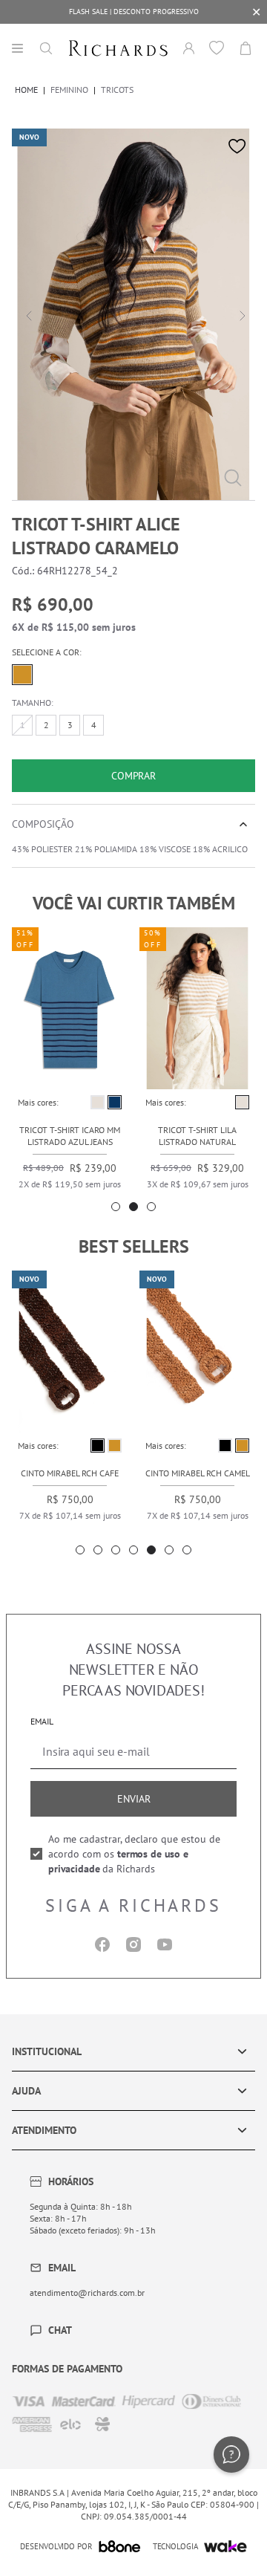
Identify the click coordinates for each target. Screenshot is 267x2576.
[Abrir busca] (46, 48)
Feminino (69, 90)
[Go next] (240, 314)
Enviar (134, 1799)
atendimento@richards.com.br (87, 2293)
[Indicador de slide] (116, 1207)
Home (26, 90)
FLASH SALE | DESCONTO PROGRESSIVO (134, 12)
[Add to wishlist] (237, 146)
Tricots (117, 90)
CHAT (60, 2330)
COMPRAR (133, 776)
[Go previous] (27, 314)
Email (42, 1721)
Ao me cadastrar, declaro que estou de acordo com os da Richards (134, 1854)
